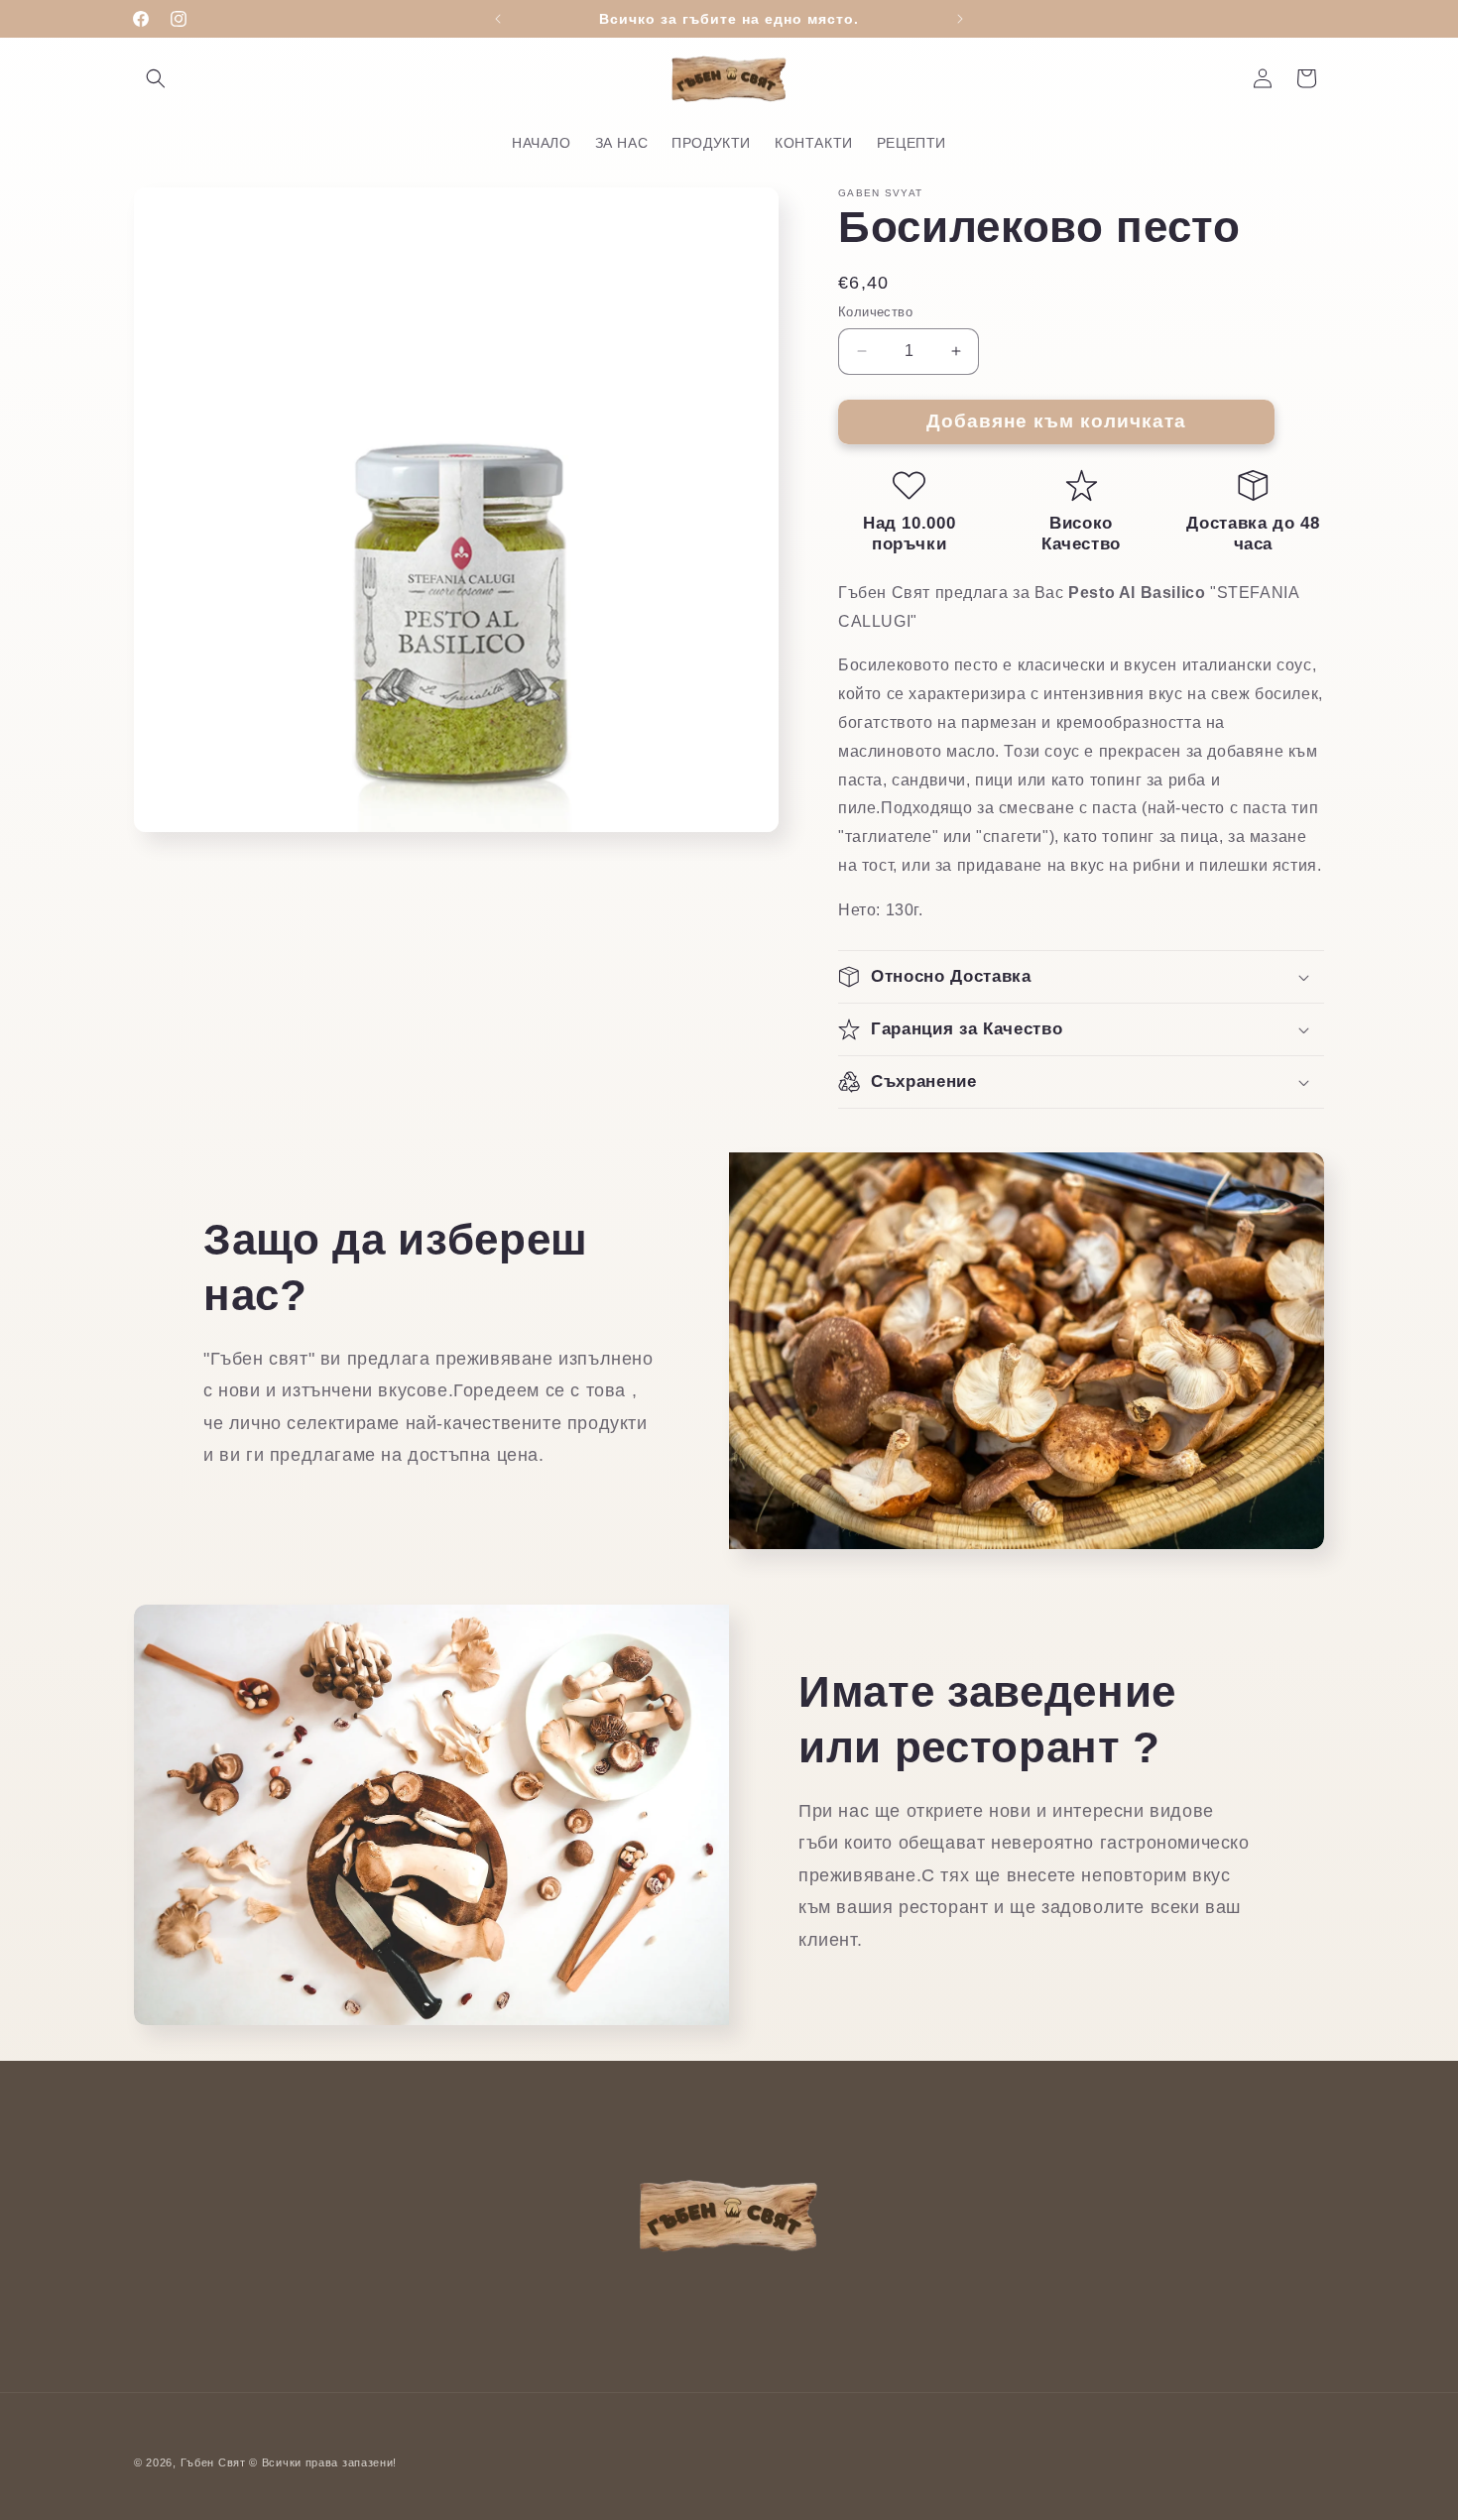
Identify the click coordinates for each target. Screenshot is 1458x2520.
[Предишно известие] (498, 19)
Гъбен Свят (213, 2462)
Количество (875, 312)
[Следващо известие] (960, 19)
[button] (156, 78)
